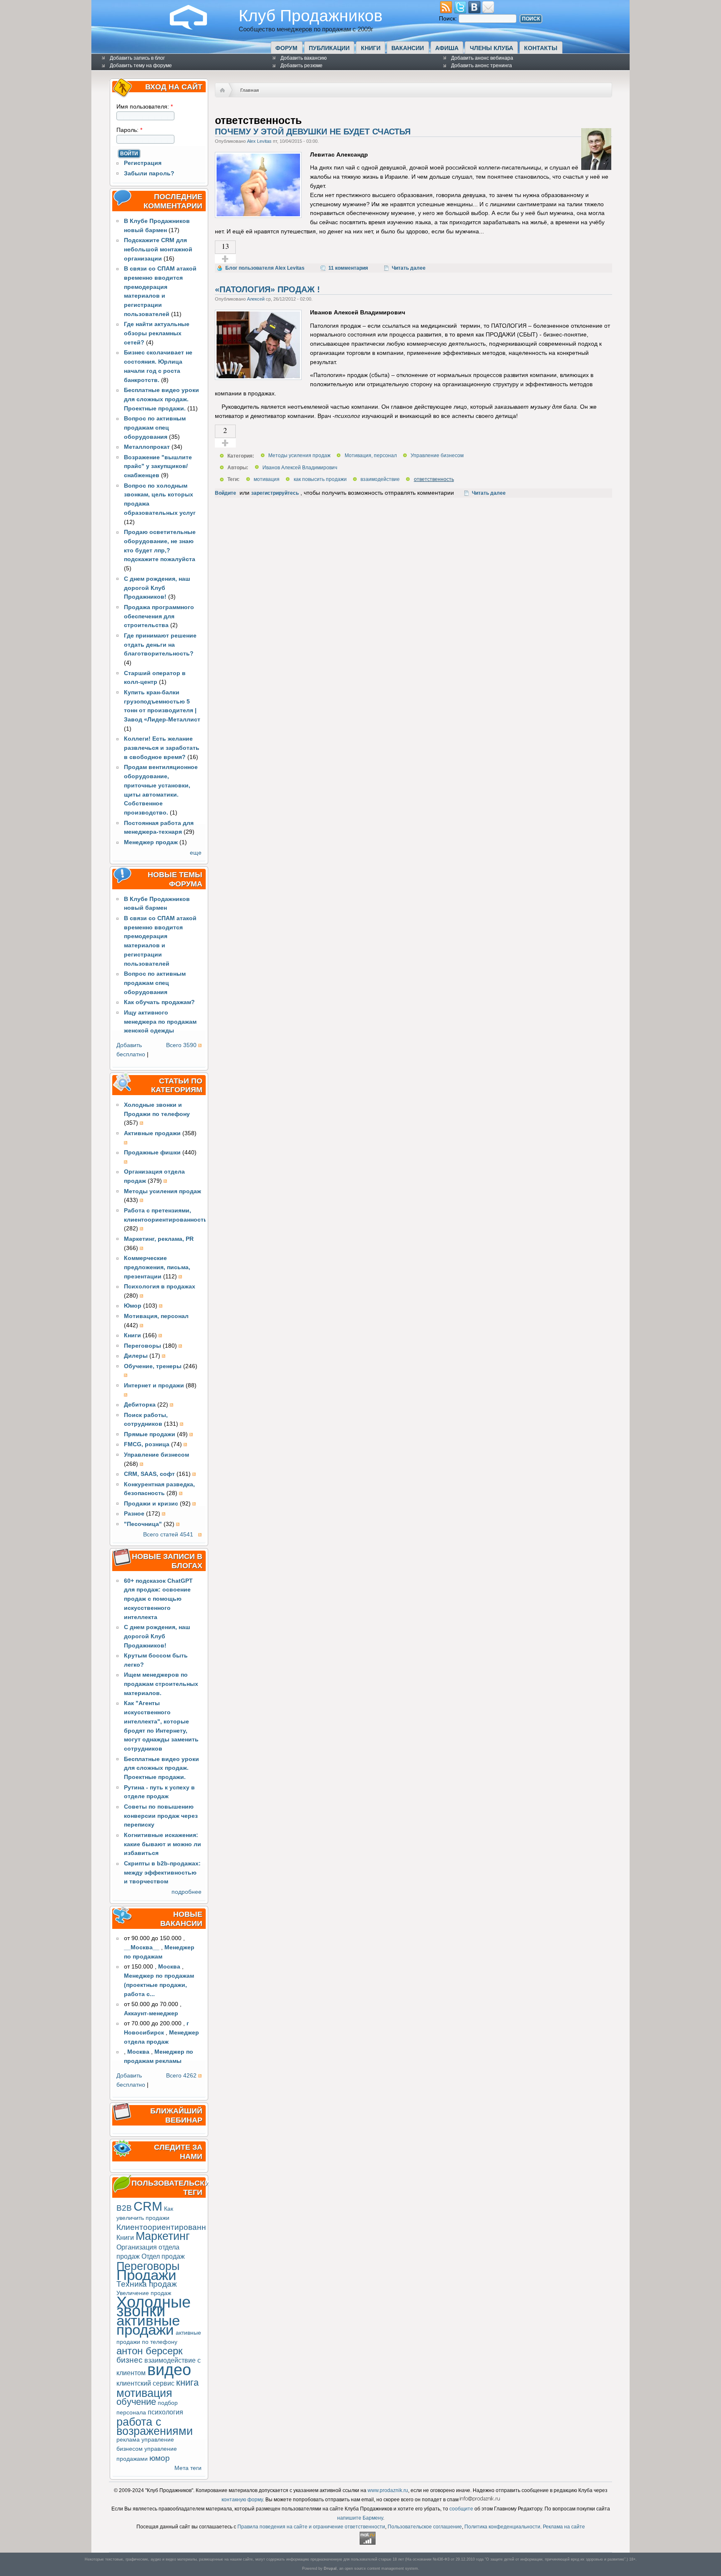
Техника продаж (147, 2284)
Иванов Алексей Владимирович (300, 468)
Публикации (329, 48)
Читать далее (409, 268)
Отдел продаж (163, 2256)
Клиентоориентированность (170, 2227)
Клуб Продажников (311, 15)
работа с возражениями (155, 2426)
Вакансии (408, 48)
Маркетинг (163, 2236)
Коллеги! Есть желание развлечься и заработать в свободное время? (162, 748)
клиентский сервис (145, 2383)
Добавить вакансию (304, 58)
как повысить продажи (320, 479)
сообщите (461, 2509)
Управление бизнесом (437, 456)
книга (187, 2382)
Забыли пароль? (149, 173)
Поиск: (449, 19)
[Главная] (195, 28)
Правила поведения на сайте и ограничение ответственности (311, 2527)
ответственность (434, 479)
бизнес (130, 2360)
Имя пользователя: (145, 107)
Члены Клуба (492, 48)
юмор (160, 2458)
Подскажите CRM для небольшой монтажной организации (158, 249)
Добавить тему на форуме (141, 66)
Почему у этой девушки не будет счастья (313, 132)
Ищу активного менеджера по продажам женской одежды (160, 1022)
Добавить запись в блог (137, 58)
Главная (250, 90)
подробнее (187, 1892)
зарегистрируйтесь (275, 493)
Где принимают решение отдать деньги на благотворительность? (160, 645)
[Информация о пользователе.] (596, 168)
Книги (371, 48)
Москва (169, 1967)
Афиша (447, 48)
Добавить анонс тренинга (482, 66)
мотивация (144, 2393)
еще (196, 853)
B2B (124, 2208)
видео (169, 2370)
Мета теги (188, 2468)
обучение (136, 2402)
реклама (128, 2440)
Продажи (146, 2275)
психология (165, 2412)
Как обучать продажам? (159, 1002)
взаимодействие (380, 479)
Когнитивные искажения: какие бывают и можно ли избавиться (163, 1844)
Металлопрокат (147, 447)
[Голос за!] (225, 259)
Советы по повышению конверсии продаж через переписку (161, 1816)
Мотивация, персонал (371, 456)
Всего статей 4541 (168, 1535)
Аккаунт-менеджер (151, 2013)
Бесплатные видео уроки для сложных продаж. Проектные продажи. (161, 399)
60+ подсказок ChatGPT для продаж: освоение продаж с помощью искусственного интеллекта (158, 1599)
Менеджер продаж (151, 842)
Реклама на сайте (564, 2527)
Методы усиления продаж (299, 456)
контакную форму (242, 2500)
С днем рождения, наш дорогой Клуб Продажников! (157, 588)
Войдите (226, 493)
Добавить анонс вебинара (482, 58)
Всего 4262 (181, 2076)
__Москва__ (142, 1947)
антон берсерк (150, 2351)
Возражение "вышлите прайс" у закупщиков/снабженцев (158, 467)
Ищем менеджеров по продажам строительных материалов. (161, 1684)
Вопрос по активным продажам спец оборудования (155, 428)
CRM (148, 2206)
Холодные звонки (154, 2307)
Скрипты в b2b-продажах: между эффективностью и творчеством (162, 1873)
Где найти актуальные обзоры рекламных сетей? (157, 333)
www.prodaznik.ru (388, 2490)
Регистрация (143, 163)
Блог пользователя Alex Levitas (265, 268)
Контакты (541, 48)
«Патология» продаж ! (267, 289)
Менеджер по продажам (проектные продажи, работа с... (159, 1985)
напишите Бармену (360, 2518)
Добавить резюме (301, 66)
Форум (286, 48)
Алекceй (256, 299)
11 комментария (348, 268)
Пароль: (129, 130)
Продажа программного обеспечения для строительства (159, 616)
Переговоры (148, 2266)
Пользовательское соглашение (425, 2527)
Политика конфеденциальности (502, 2527)
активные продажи (148, 2325)
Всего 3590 (181, 1045)
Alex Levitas (259, 141)
